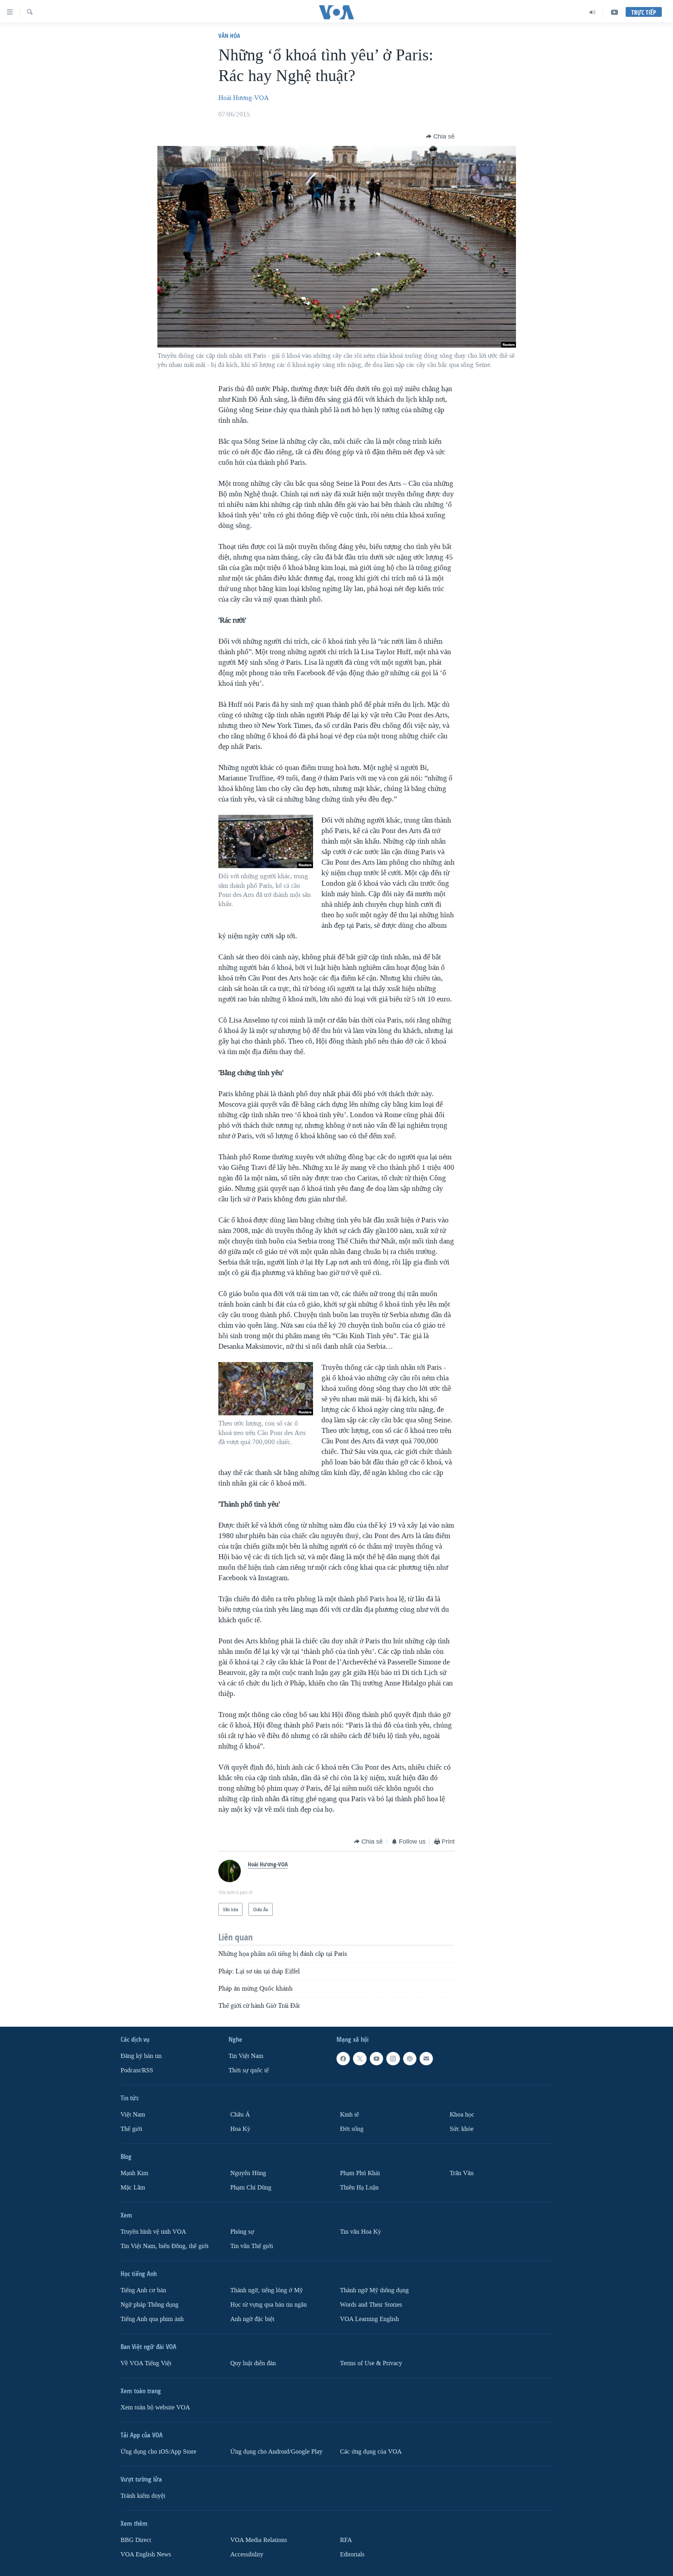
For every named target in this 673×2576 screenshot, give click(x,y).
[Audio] (593, 12)
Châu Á (240, 2115)
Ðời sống (352, 2129)
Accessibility (247, 2554)
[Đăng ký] (426, 2059)
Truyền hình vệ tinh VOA (153, 2232)
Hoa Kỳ (240, 2129)
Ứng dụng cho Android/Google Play (276, 2452)
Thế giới (131, 2129)
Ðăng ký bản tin (141, 2056)
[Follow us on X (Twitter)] (360, 2059)
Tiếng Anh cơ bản (143, 2290)
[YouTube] (614, 12)
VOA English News (146, 2554)
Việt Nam (133, 2115)
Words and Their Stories (371, 2305)
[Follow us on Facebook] (343, 2059)
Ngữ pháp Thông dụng (149, 2305)
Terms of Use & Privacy (371, 2363)
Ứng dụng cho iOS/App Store (158, 2452)
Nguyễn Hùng (248, 2173)
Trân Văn (462, 2173)
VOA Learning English (369, 2319)
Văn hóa (229, 36)
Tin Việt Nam (246, 2056)
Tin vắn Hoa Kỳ (361, 2232)
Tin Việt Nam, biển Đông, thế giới (165, 2246)
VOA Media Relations (259, 2540)
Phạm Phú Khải (360, 2173)
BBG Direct (136, 2540)
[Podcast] (410, 2059)
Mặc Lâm (133, 2188)
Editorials (352, 2554)
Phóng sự (242, 2232)
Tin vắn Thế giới (252, 2246)
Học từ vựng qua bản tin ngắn (268, 2305)
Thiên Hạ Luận (359, 2188)
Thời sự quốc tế (249, 2070)
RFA (346, 2540)
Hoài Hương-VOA (244, 98)
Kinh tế (349, 2115)
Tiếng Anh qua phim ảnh (152, 2319)
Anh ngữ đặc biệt (252, 2319)
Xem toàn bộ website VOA (155, 2407)
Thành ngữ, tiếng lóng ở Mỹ (267, 2290)
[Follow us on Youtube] (376, 2059)
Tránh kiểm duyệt (143, 2496)
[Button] (440, 136)
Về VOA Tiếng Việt (146, 2363)
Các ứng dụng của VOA (371, 2452)
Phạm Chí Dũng (251, 2188)
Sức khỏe (462, 2129)
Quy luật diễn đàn (253, 2363)
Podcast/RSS (137, 2070)
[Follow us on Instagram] (393, 2059)
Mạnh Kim (134, 2173)
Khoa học (462, 2115)
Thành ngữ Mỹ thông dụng (374, 2290)
